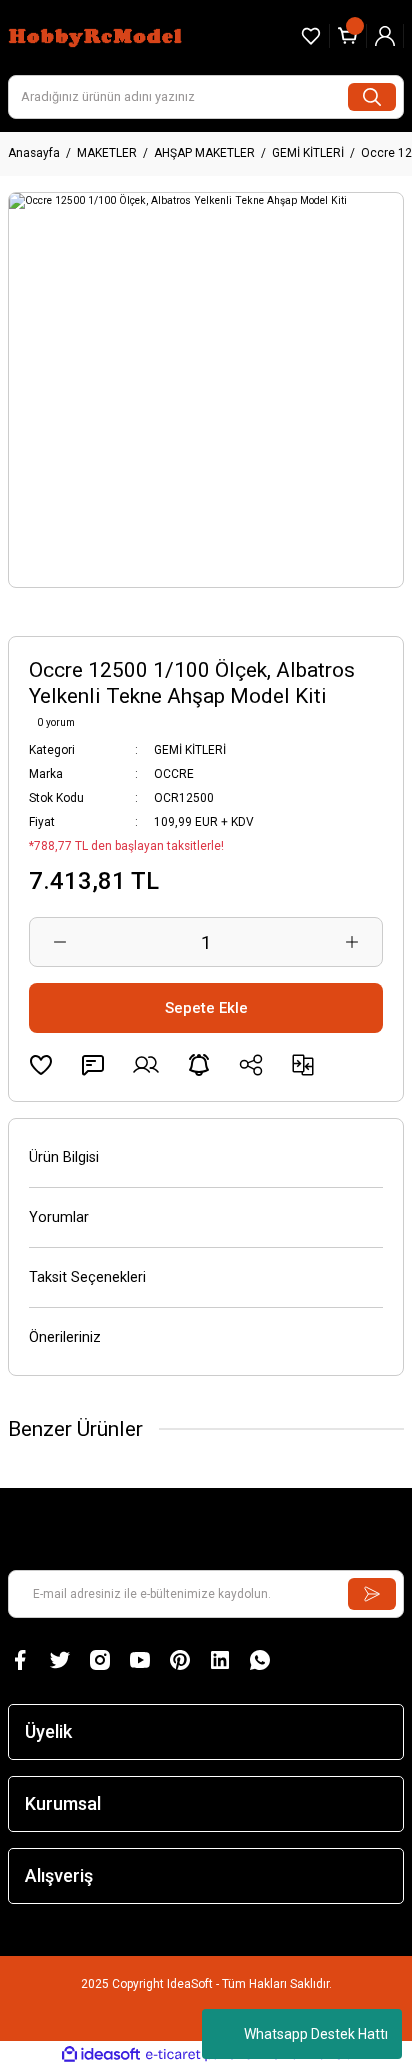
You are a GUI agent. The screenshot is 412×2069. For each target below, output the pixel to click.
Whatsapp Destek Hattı (316, 2034)
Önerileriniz (65, 1337)
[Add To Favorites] (41, 1065)
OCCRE (174, 774)
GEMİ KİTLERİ (190, 750)
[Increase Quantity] (352, 942)
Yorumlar (59, 1217)
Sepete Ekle (206, 1008)
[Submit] (372, 1594)
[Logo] (97, 35)
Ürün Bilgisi (64, 1157)
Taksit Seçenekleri (87, 1277)
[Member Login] (385, 36)
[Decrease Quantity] (60, 942)
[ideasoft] (101, 2055)
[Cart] (348, 36)
